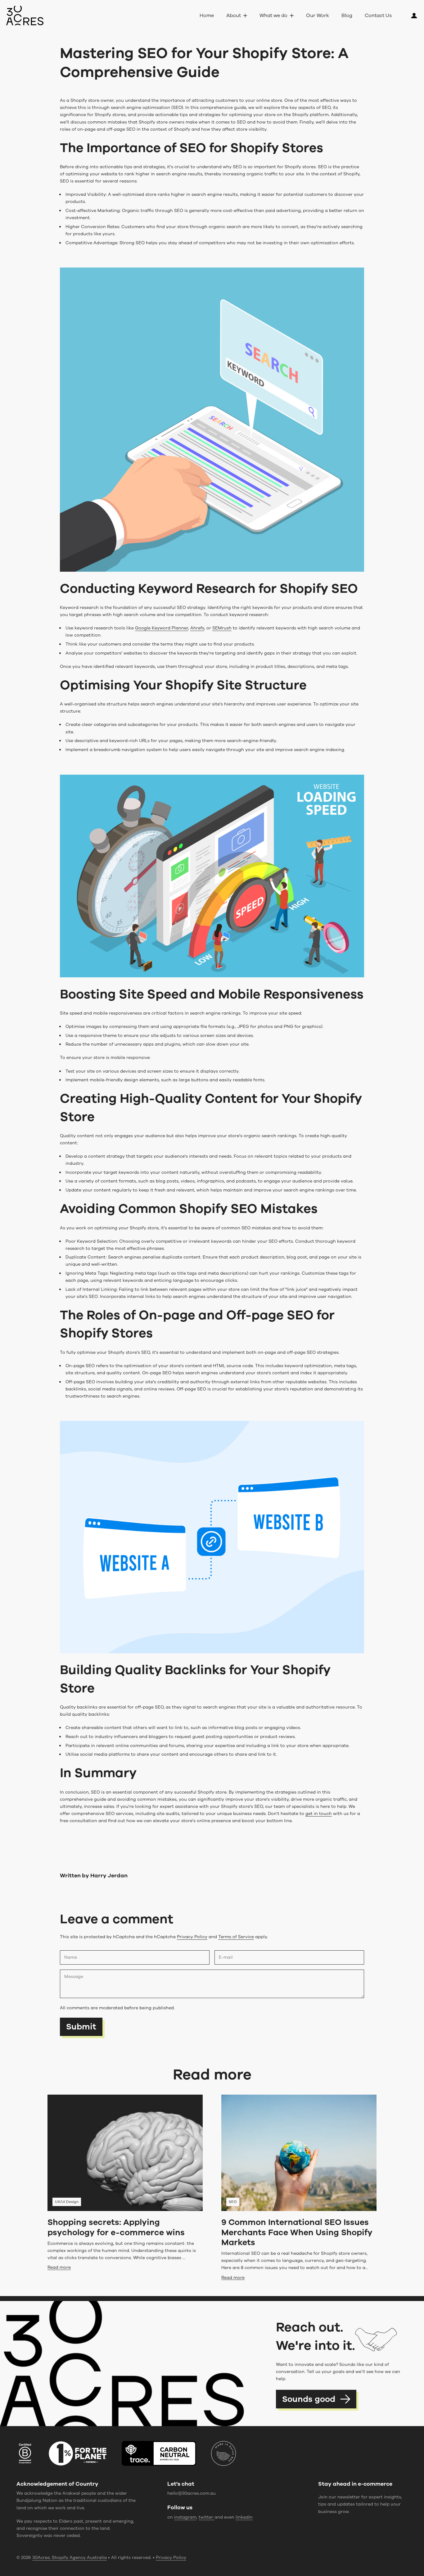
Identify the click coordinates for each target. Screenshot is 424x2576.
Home (207, 16)
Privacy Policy (192, 1937)
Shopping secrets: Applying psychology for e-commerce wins (116, 2227)
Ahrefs (197, 628)
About (234, 16)
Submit (81, 2027)
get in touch (319, 1814)
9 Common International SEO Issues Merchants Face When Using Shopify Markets (297, 2232)
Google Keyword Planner (162, 628)
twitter (207, 2517)
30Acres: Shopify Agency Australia (70, 2558)
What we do (273, 16)
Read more (59, 2267)
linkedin (244, 2517)
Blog (347, 16)
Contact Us (378, 16)
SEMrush (222, 628)
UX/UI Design (67, 2202)
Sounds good (309, 2399)
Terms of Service (236, 1937)
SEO (233, 2202)
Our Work (318, 16)
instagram (185, 2517)
